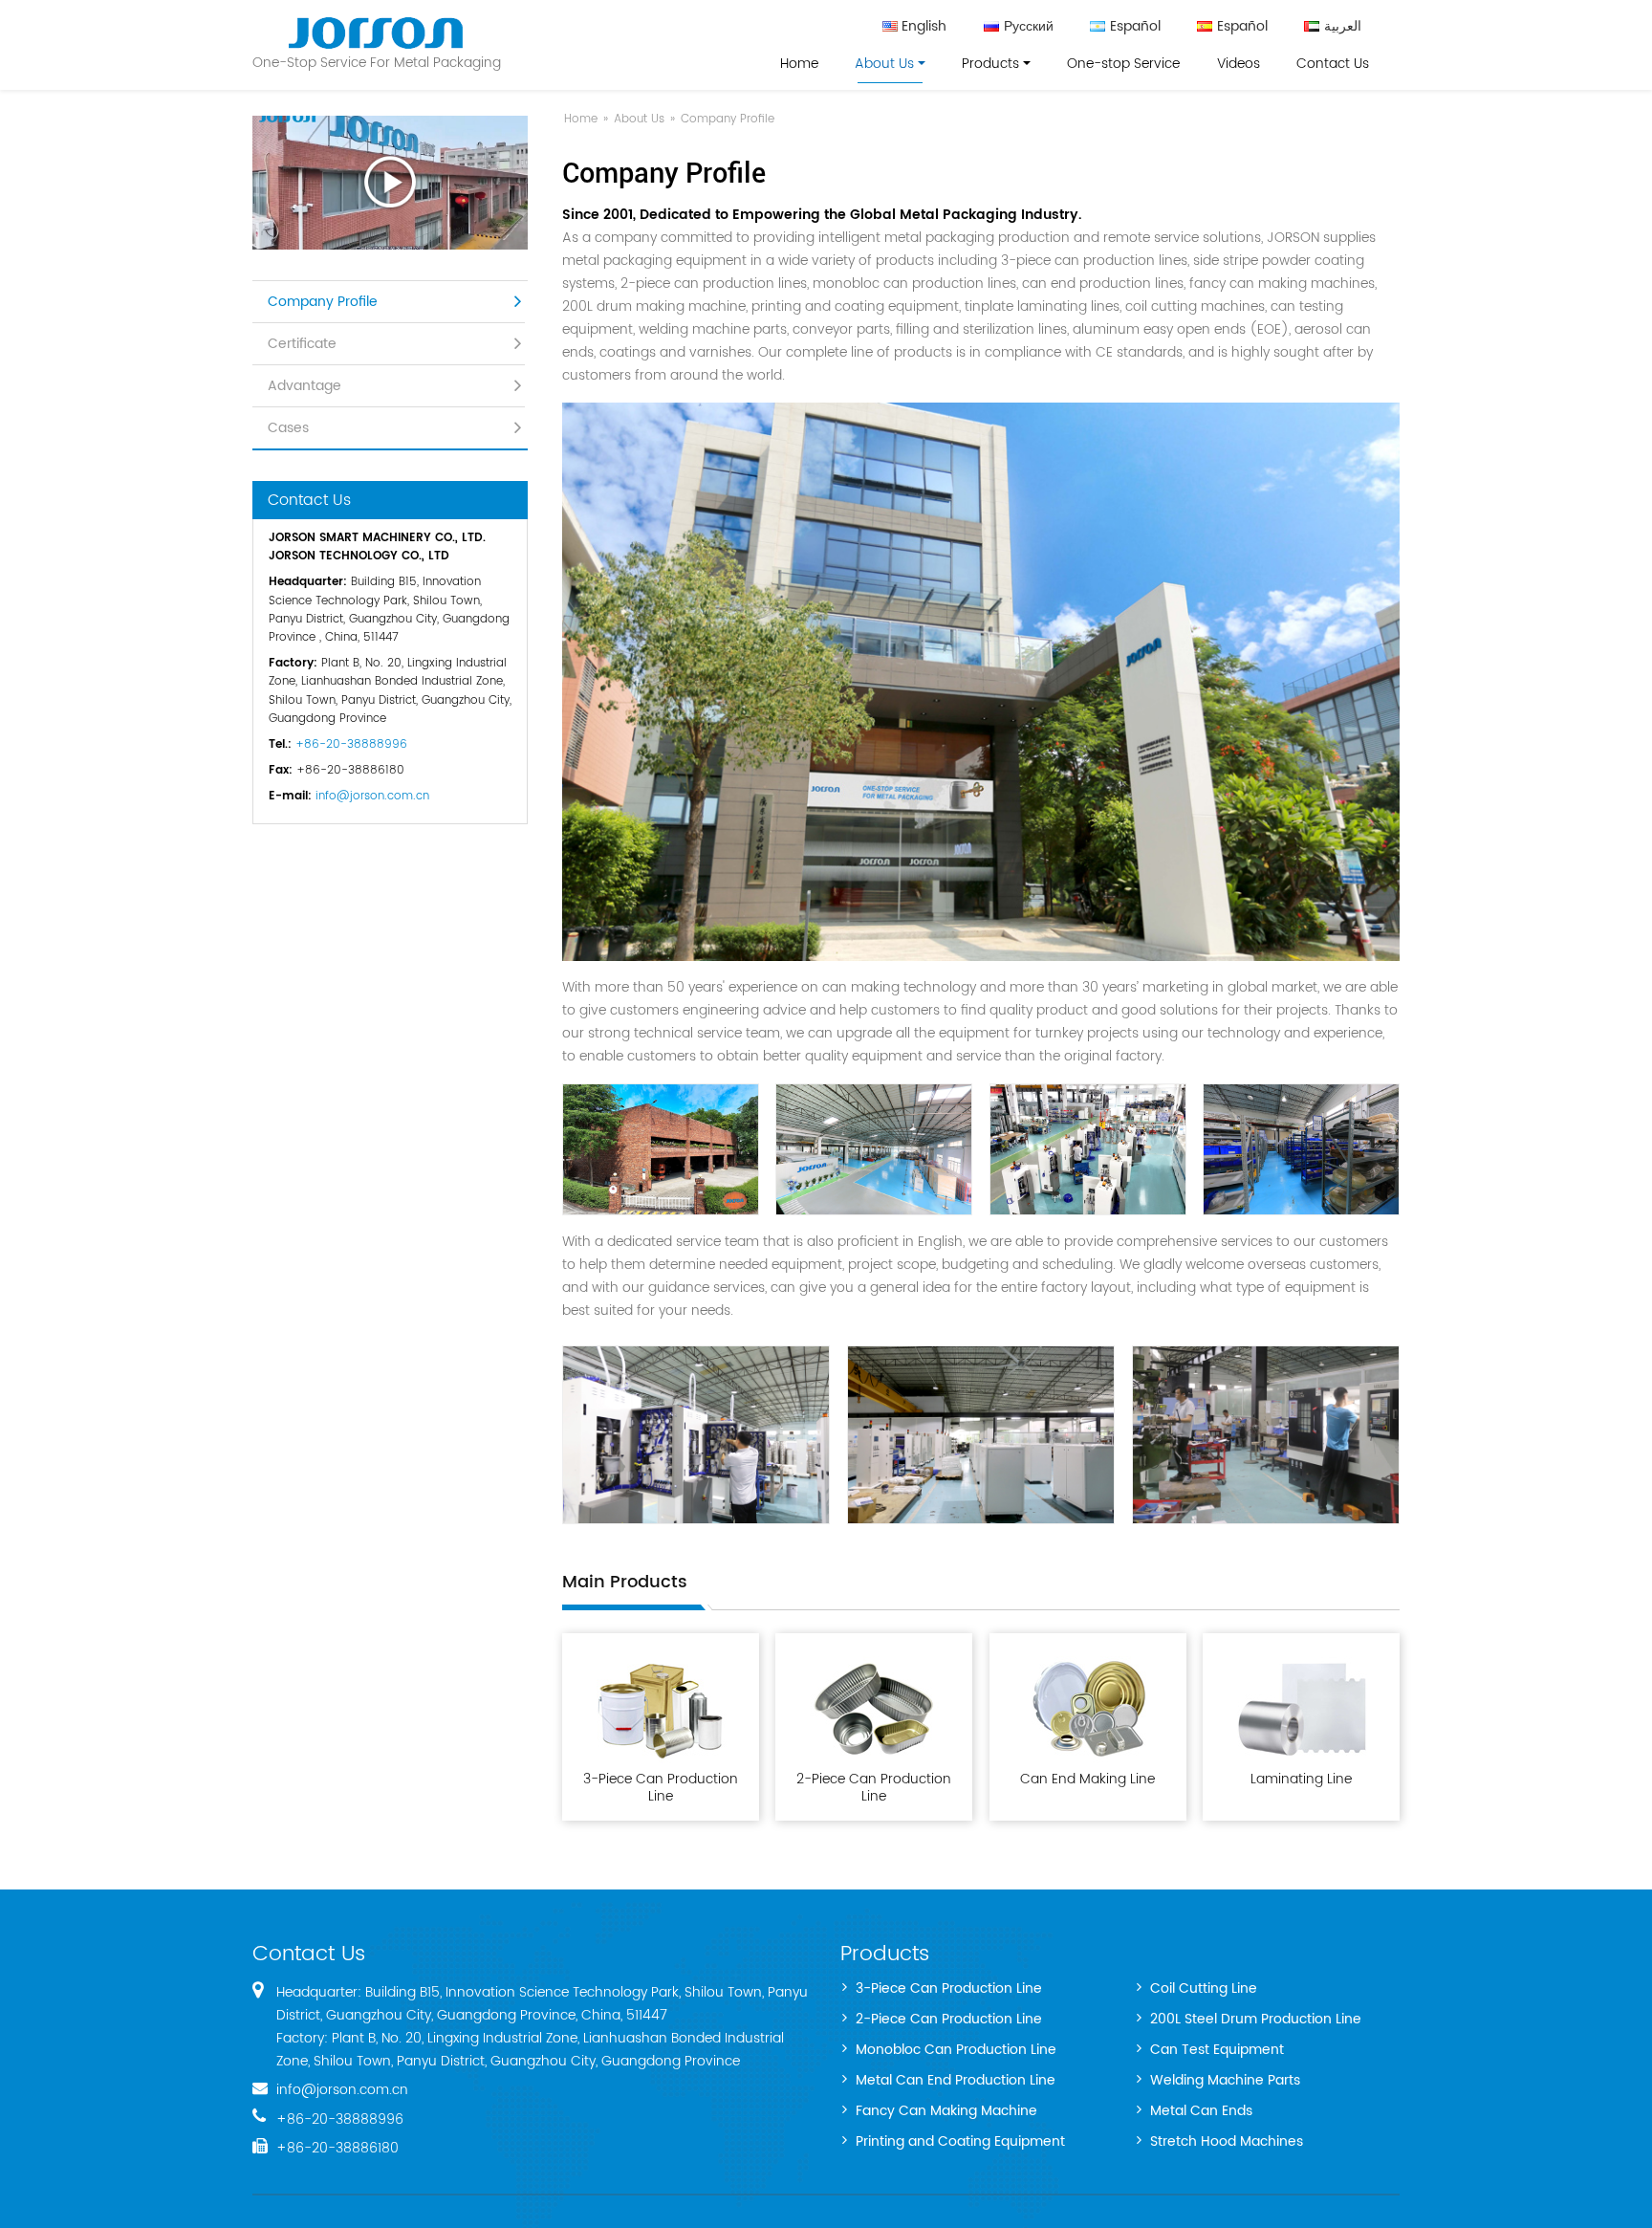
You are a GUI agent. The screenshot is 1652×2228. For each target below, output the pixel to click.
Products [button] (990, 64)
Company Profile (323, 302)
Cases (288, 428)
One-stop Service (1123, 64)
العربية (1343, 27)
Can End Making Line (1087, 1779)
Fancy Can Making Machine (946, 2112)
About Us (639, 119)
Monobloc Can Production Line (956, 2051)
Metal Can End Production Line (956, 2081)
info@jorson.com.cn (372, 796)
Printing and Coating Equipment (960, 2142)
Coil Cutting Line (1204, 1989)
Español (1135, 27)
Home (799, 64)
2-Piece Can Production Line (874, 1787)
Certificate (302, 344)
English (924, 27)
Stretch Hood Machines (1227, 2142)
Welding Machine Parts (1225, 2081)
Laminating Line (1301, 1779)
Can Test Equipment (1217, 2051)
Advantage (304, 386)
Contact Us (1333, 64)
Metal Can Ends (1201, 2112)
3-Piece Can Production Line (661, 1787)
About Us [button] (884, 64)
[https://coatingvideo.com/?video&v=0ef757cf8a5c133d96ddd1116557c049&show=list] (390, 183)
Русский (1029, 27)
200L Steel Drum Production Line (1256, 2020)
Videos (1239, 64)
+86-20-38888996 (351, 744)
